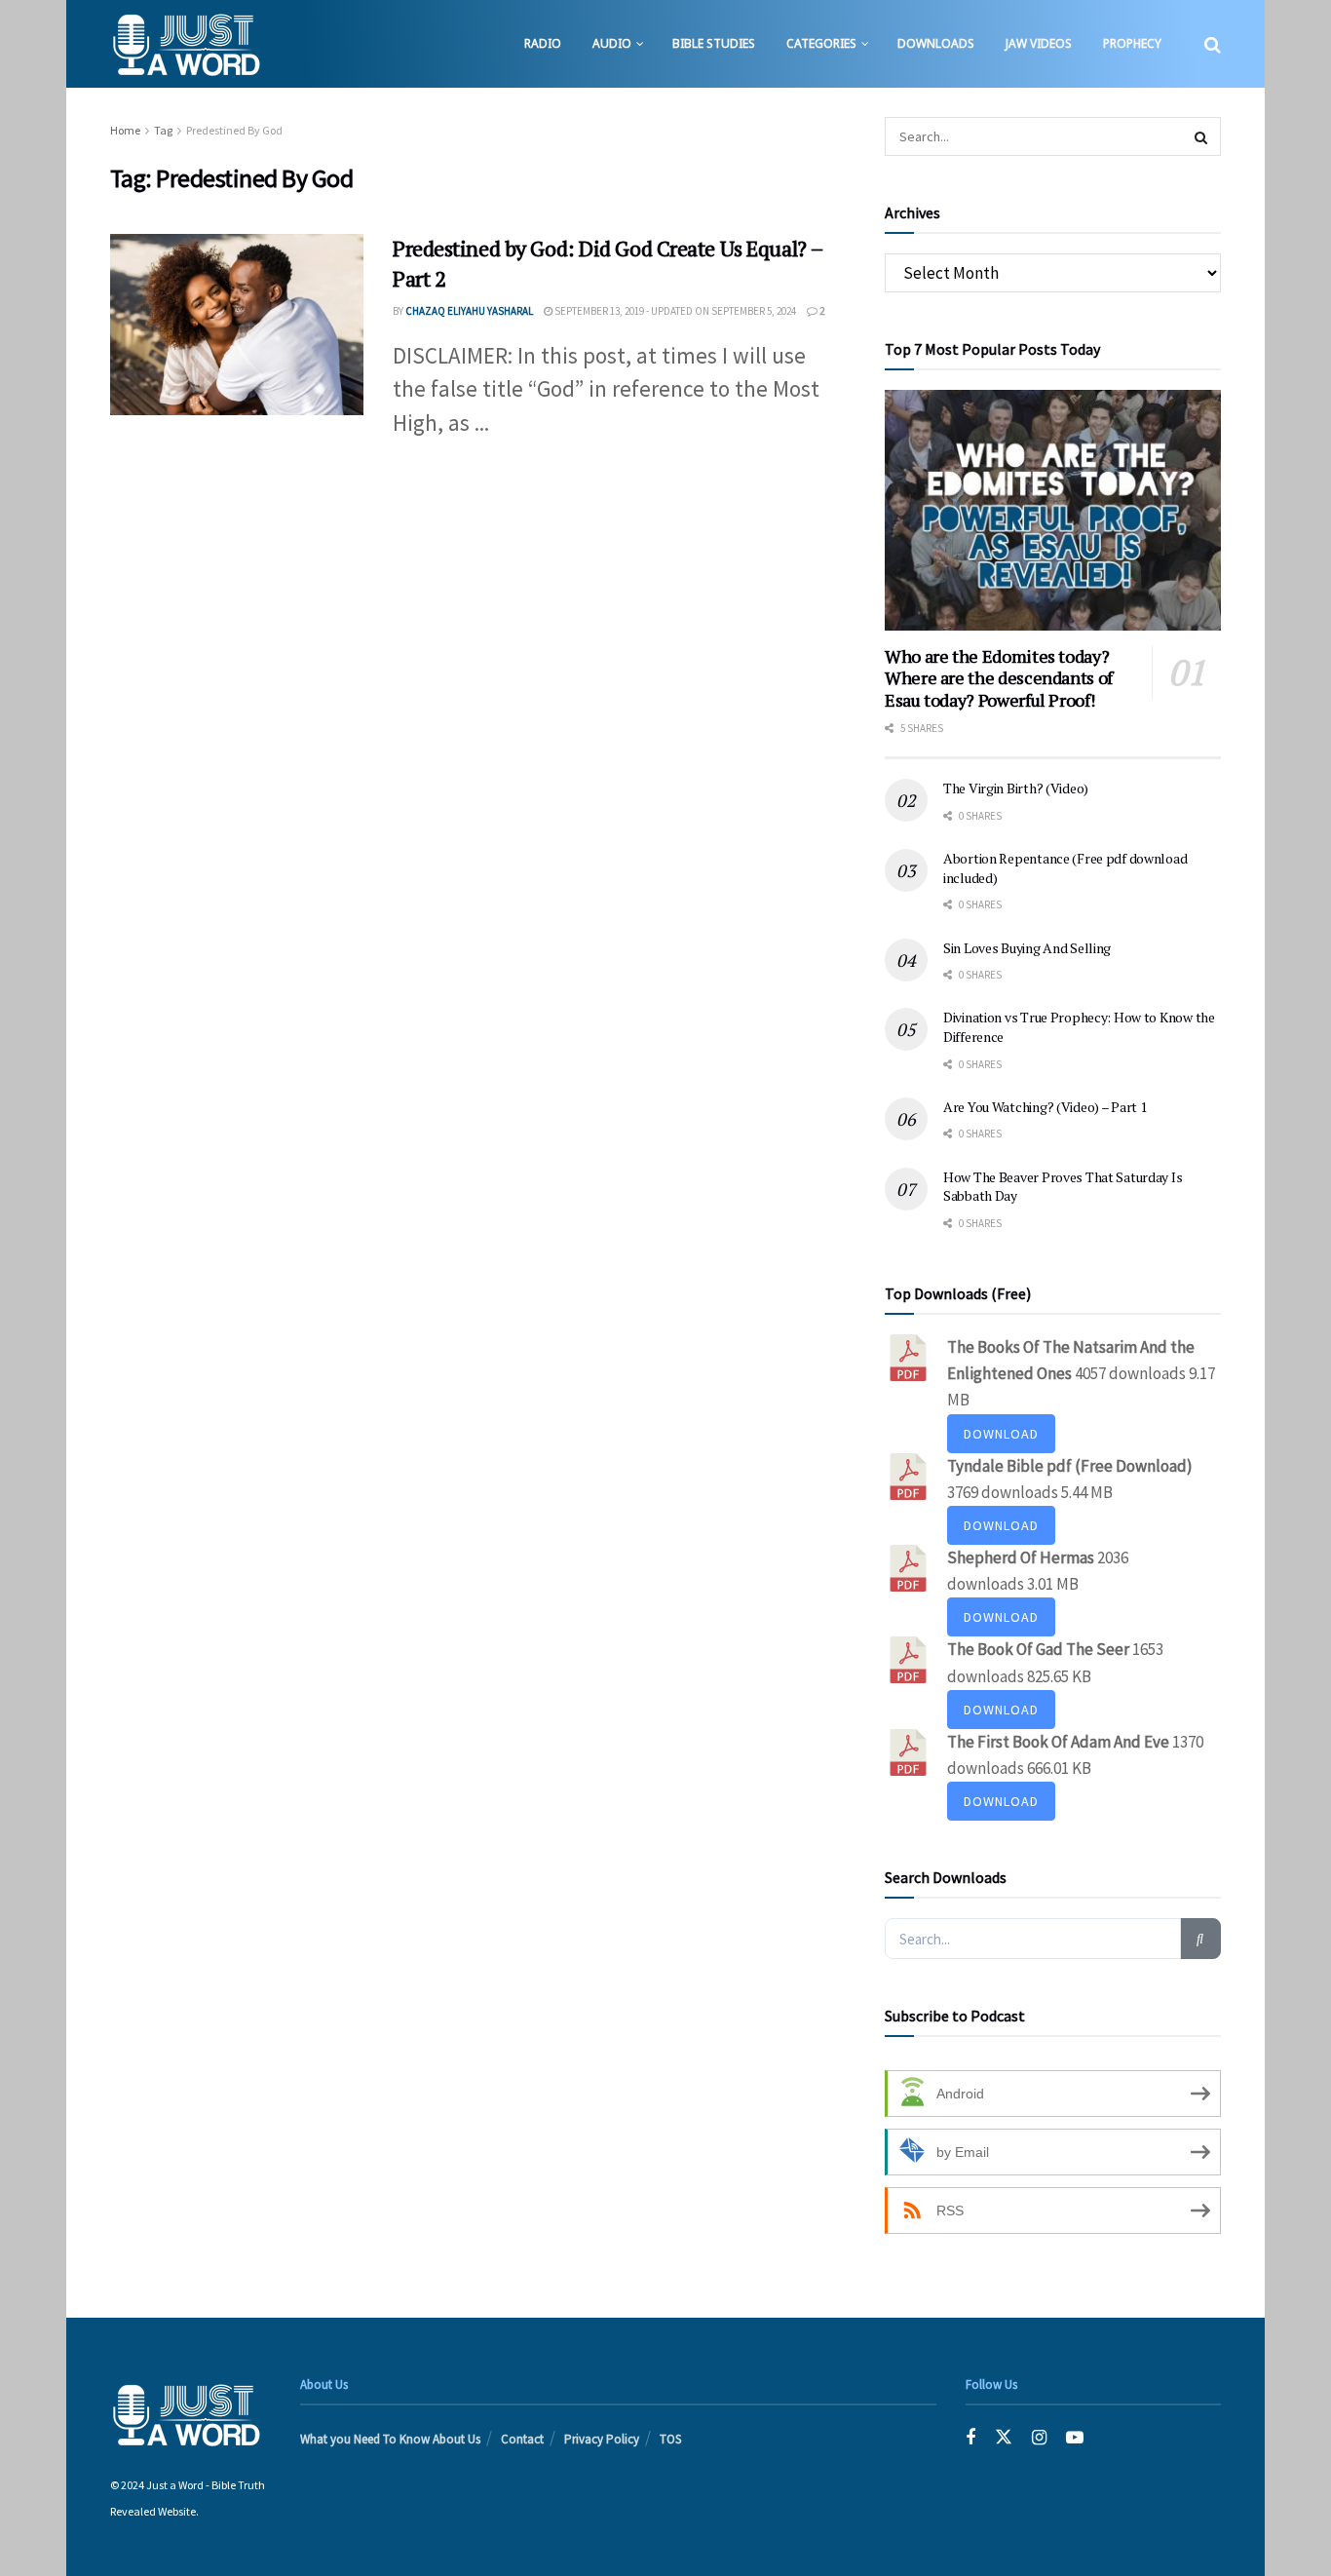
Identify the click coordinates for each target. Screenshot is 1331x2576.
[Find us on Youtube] (1075, 2438)
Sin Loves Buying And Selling (1027, 948)
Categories (821, 43)
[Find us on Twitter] (1004, 2438)
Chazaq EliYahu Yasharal (469, 311)
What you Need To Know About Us (390, 2439)
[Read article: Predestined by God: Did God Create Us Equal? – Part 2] (237, 325)
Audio (612, 43)
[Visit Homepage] (186, 44)
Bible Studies (714, 43)
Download (1001, 1434)
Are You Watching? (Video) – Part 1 (1045, 1107)
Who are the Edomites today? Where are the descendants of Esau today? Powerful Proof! (999, 678)
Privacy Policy (602, 2439)
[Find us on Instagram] (1039, 2438)
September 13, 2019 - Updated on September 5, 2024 (674, 311)
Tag (163, 130)
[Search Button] (1213, 44)
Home (125, 130)
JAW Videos (1039, 43)
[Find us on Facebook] (970, 2438)
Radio (543, 43)
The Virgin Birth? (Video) (1016, 788)
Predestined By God (234, 130)
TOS (670, 2439)
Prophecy (1132, 43)
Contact (522, 2439)
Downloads (936, 43)
